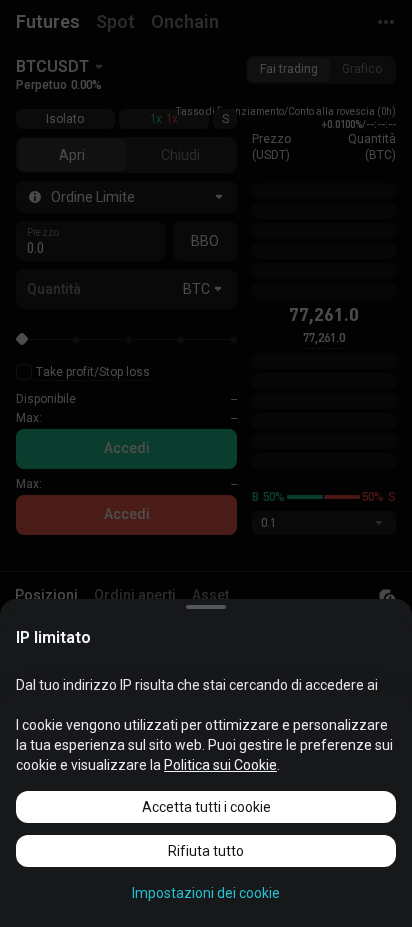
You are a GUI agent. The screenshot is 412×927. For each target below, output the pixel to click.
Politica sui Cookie (220, 765)
